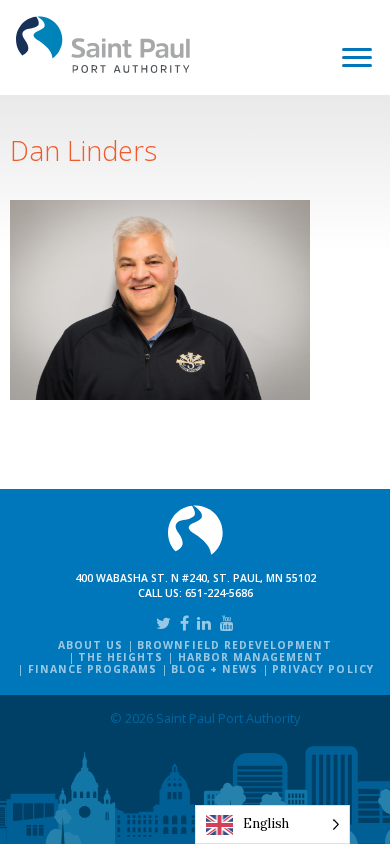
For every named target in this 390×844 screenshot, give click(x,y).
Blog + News (214, 669)
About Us (90, 645)
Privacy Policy (323, 669)
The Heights (120, 657)
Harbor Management (251, 657)
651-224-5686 (219, 593)
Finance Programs (93, 669)
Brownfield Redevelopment (234, 645)
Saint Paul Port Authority (103, 44)
